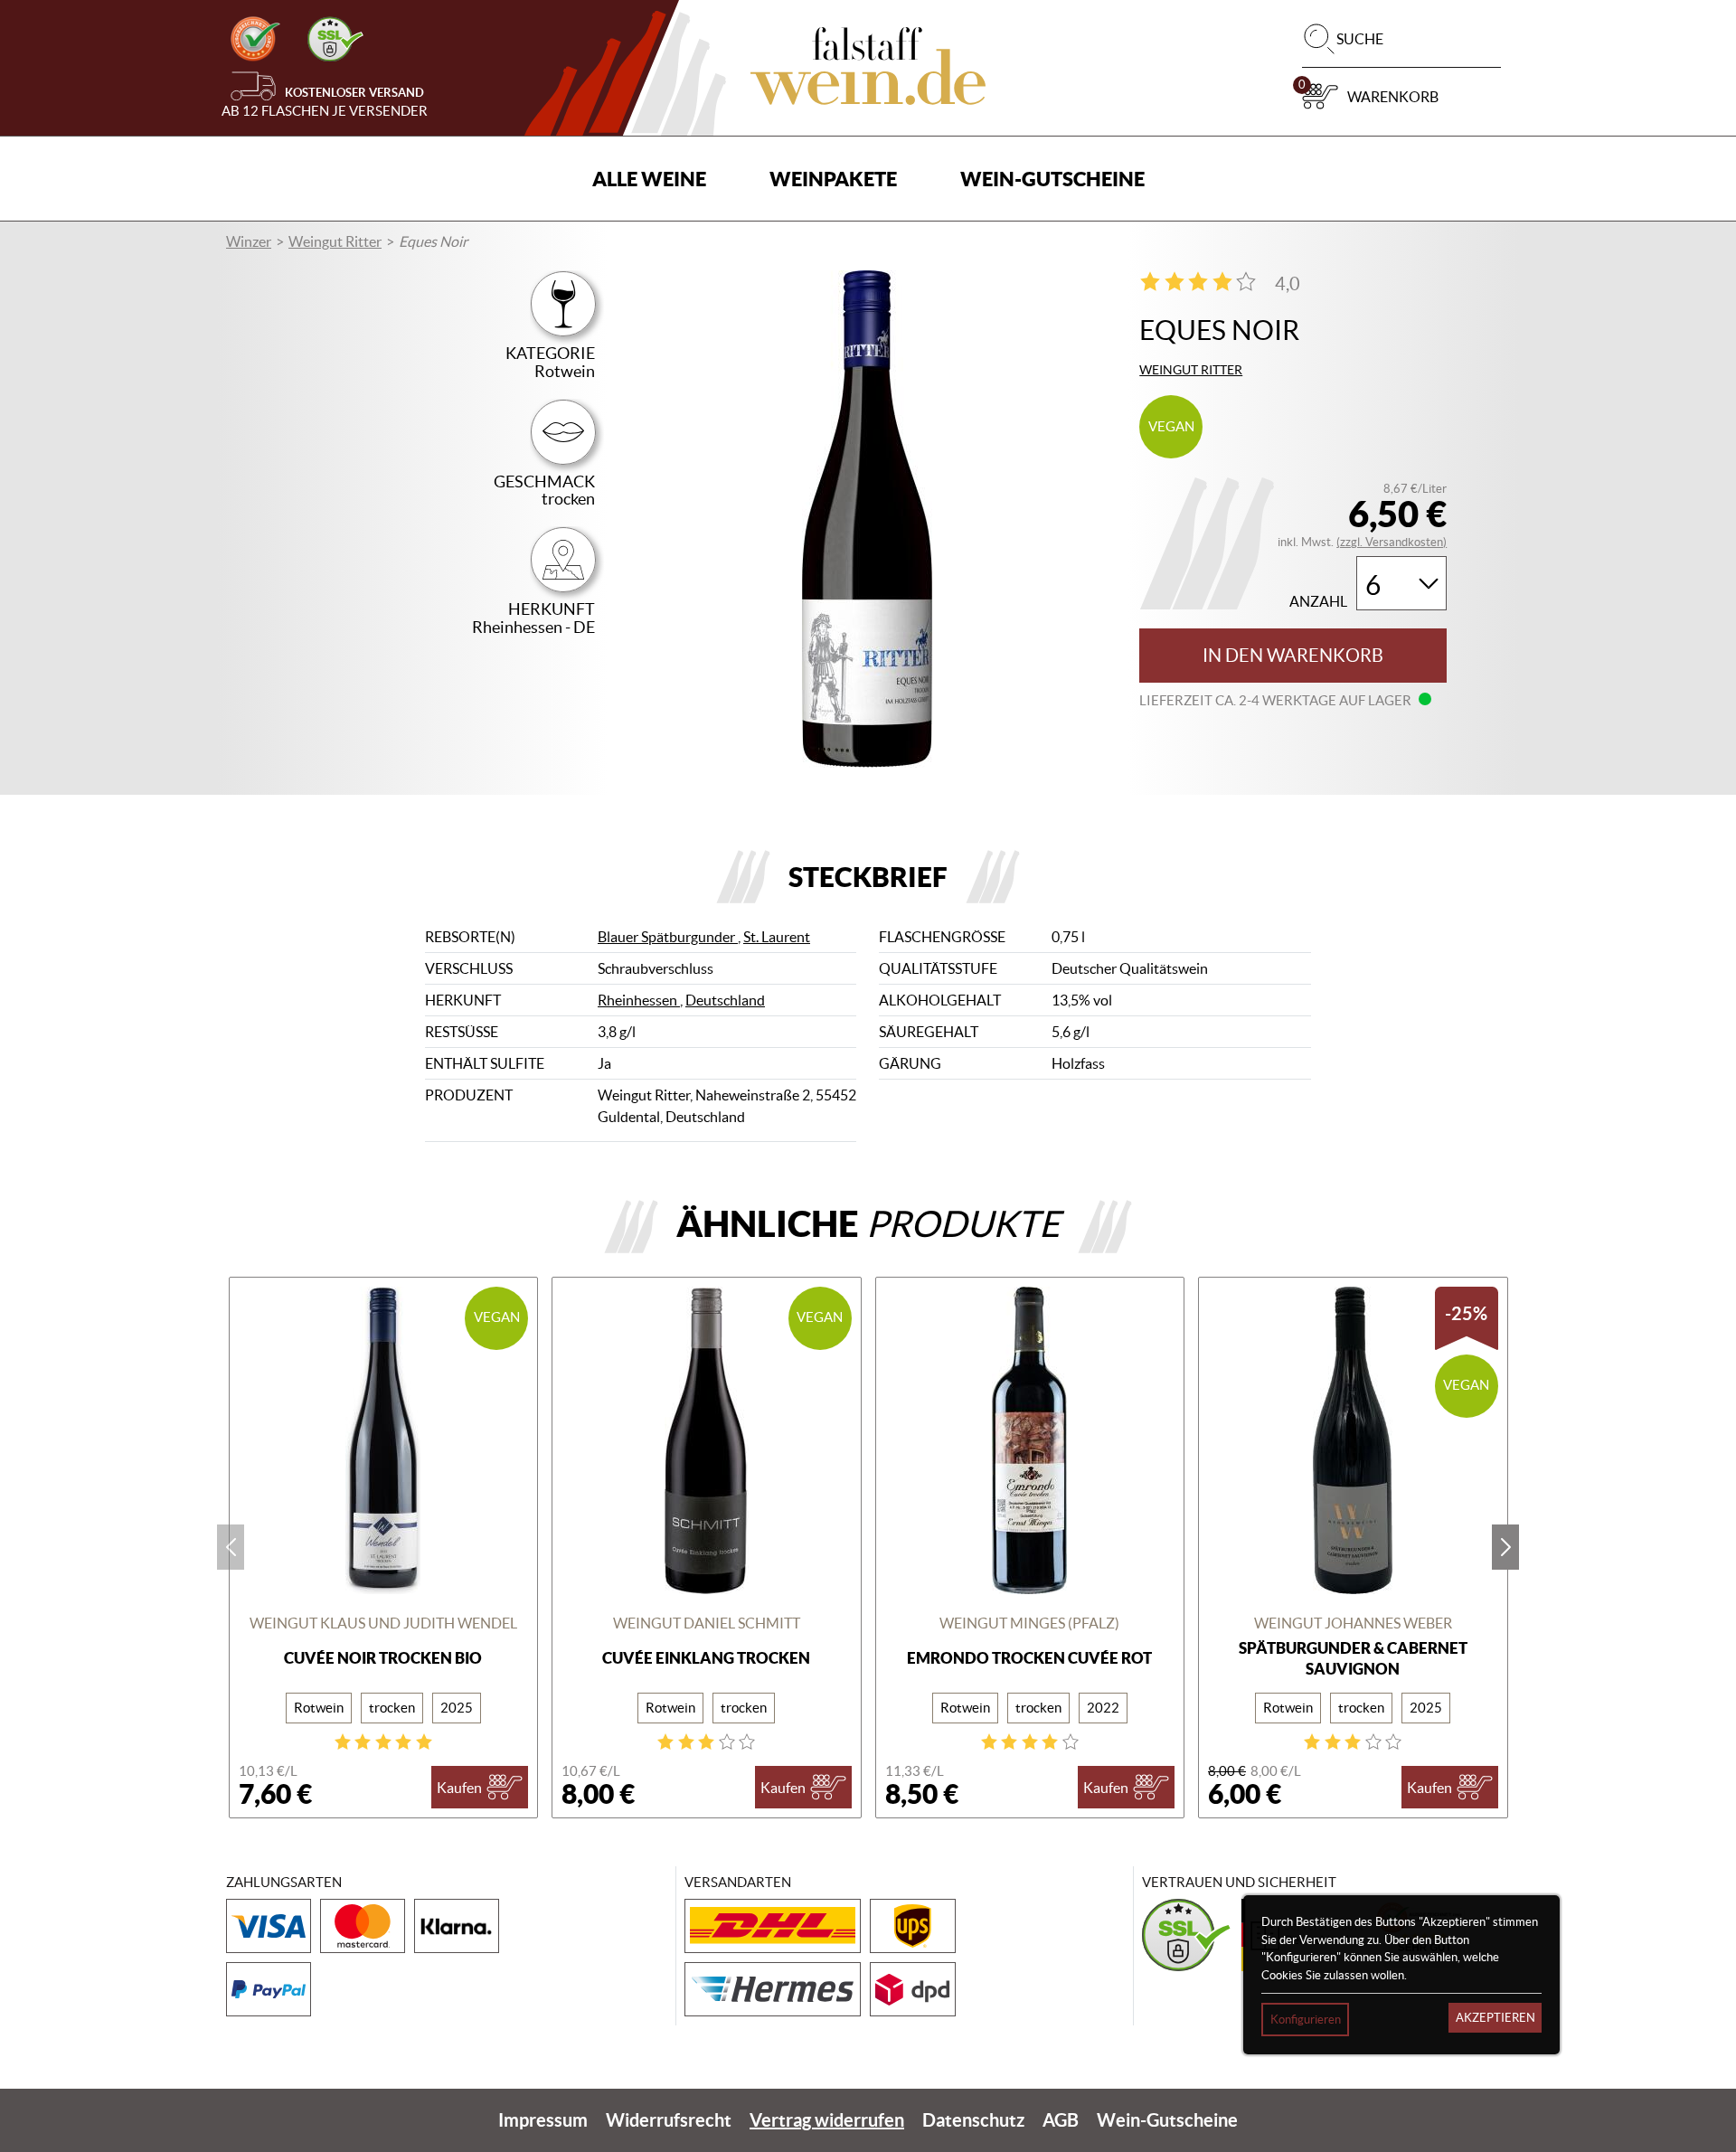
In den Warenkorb (1293, 656)
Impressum (543, 2120)
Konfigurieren (1306, 2020)
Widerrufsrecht (669, 2120)
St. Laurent (777, 937)
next (1505, 1547)
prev (231, 1547)
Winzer (249, 241)
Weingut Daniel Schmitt (707, 1623)
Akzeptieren (1495, 2018)
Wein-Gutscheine (1052, 179)
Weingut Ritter (335, 241)
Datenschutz (973, 2120)
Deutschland (725, 1000)
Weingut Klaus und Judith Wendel (383, 1623)
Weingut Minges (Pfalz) (1029, 1623)
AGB (1061, 2120)
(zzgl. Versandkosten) (1392, 542)
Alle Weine (649, 179)
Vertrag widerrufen (827, 2120)
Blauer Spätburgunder (668, 937)
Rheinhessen (639, 1000)
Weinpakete (833, 179)
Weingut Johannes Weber (1353, 1623)
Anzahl (1318, 602)
